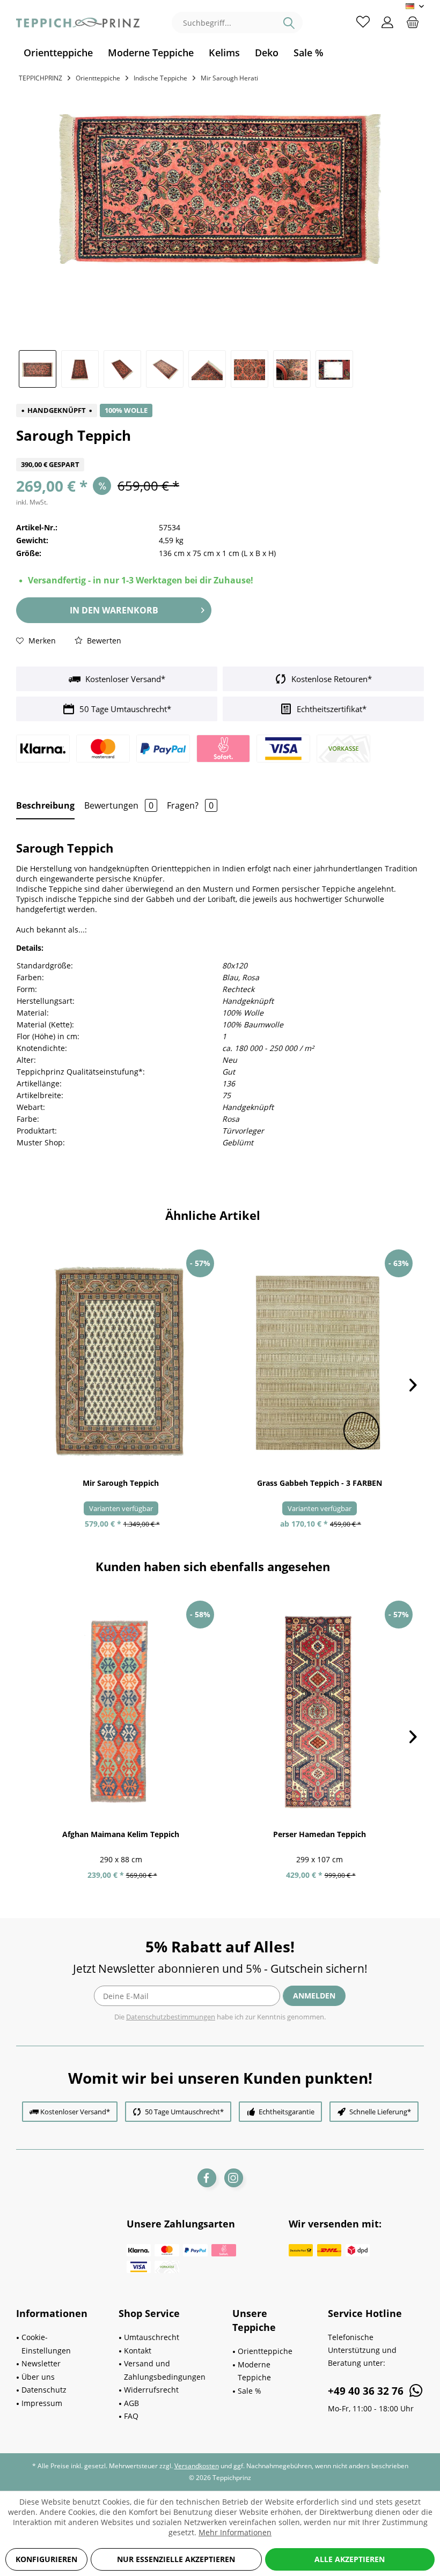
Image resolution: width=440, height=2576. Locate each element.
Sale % (250, 2391)
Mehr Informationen (235, 2532)
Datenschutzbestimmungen (171, 2017)
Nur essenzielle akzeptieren (176, 2559)
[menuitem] (58, 53)
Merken (41, 641)
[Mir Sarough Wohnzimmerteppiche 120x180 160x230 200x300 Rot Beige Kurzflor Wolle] (121, 1361)
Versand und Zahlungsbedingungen (165, 2370)
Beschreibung (45, 805)
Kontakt (138, 2351)
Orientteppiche (265, 2351)
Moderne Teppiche (254, 2371)
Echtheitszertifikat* (331, 709)
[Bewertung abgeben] (220, 451)
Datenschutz (44, 2390)
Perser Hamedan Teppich (320, 1834)
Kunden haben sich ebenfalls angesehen (213, 1566)
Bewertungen (119, 805)
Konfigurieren (46, 2559)
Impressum (42, 2403)
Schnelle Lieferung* (380, 2112)
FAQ (131, 2416)
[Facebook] (207, 2178)
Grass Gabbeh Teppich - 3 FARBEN (320, 1483)
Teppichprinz (41, 78)
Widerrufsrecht (151, 2390)
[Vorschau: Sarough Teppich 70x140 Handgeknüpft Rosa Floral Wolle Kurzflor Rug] (38, 369)
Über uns (38, 2377)
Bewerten (103, 641)
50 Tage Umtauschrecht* (124, 709)
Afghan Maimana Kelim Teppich (121, 1834)
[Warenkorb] (413, 21)
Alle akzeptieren (350, 2559)
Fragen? (190, 805)
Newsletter (41, 2363)
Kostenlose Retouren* (331, 679)
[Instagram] (234, 2178)
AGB (131, 2403)
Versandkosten (197, 2466)
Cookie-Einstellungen (46, 2344)
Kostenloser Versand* (124, 679)
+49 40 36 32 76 (367, 2391)
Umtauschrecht (152, 2337)
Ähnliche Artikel (213, 1215)
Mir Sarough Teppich (121, 1483)
